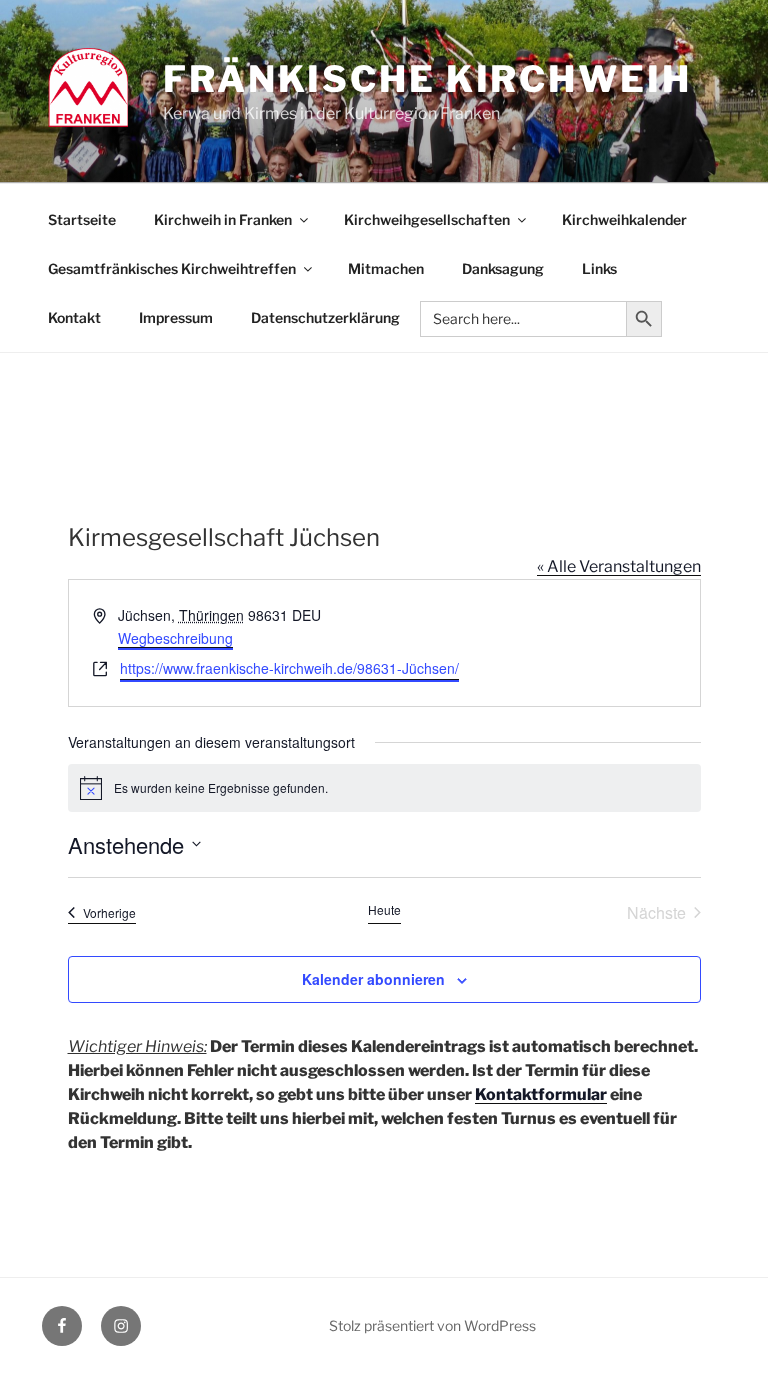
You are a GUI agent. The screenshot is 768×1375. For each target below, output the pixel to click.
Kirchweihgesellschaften (427, 219)
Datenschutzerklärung (325, 317)
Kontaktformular (541, 1094)
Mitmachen (386, 268)
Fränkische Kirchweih (427, 79)
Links (599, 268)
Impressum (176, 317)
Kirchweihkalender (624, 219)
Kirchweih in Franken (223, 219)
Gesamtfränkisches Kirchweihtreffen (172, 268)
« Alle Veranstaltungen (619, 566)
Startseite (82, 219)
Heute (384, 910)
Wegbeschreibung (175, 638)
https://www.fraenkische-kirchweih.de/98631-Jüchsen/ (289, 668)
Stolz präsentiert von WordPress (432, 1325)
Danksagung (503, 268)
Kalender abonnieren (373, 979)
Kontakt (74, 317)
